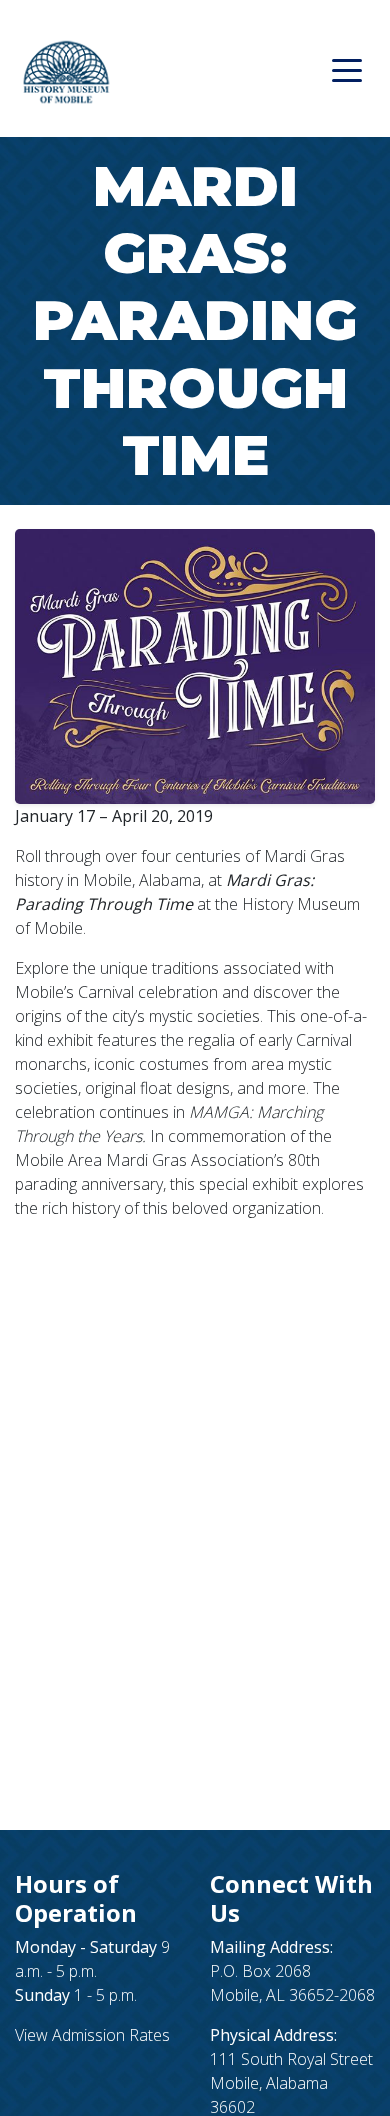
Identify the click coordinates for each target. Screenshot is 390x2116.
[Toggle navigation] (347, 69)
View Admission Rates (92, 2035)
